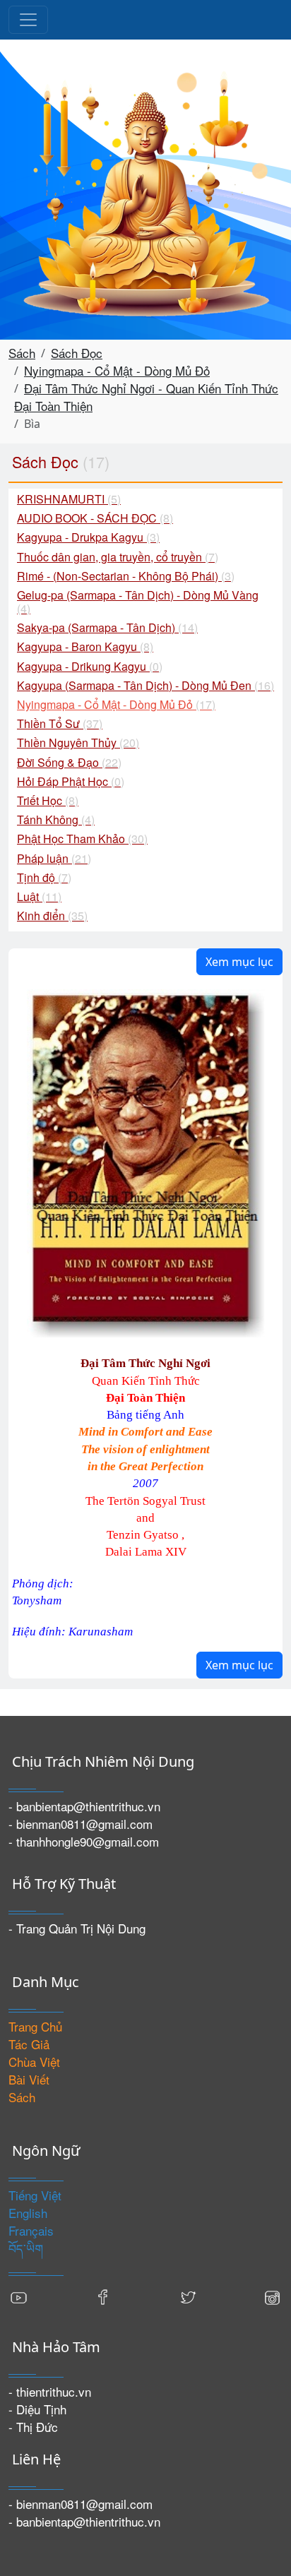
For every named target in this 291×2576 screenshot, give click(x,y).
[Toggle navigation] (28, 20)
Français (31, 2230)
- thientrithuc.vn (50, 2391)
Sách (22, 353)
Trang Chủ (35, 2026)
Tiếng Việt (35, 2195)
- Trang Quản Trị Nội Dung (77, 1928)
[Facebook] (103, 2295)
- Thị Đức (33, 2427)
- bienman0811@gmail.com (81, 1824)
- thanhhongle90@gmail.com (84, 1841)
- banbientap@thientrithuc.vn (84, 1806)
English (28, 2213)
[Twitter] (188, 2295)
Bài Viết (29, 2079)
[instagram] (272, 2295)
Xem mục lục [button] (239, 962)
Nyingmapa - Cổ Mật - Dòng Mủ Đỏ (117, 370)
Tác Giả (29, 2044)
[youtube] (19, 2295)
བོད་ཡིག (26, 2248)
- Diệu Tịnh (37, 2409)
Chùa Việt (34, 2062)
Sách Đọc (77, 353)
